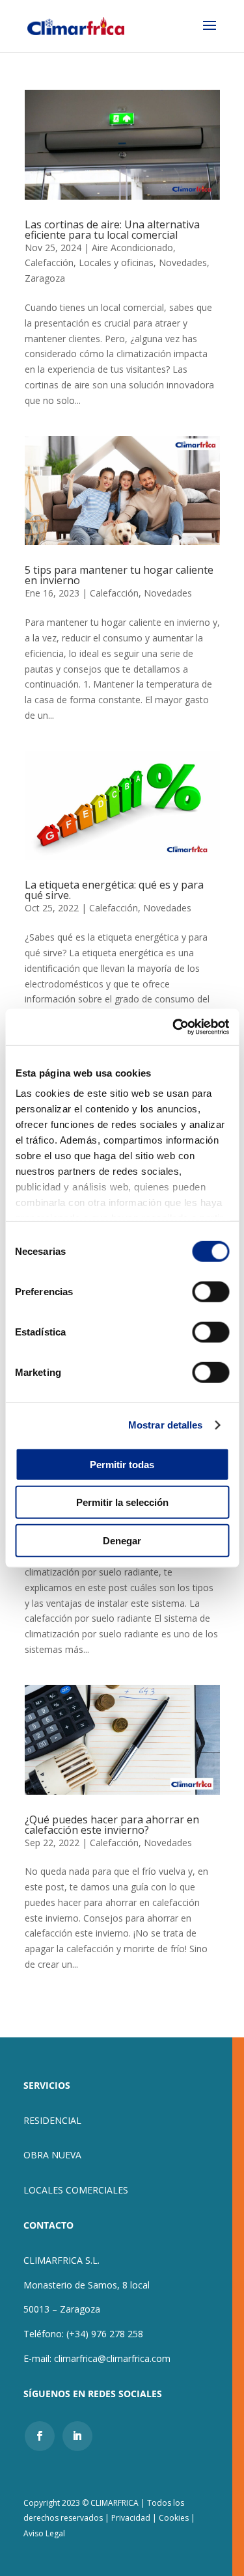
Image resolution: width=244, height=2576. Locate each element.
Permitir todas (122, 1464)
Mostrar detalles (166, 1425)
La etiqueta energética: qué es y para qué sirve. (114, 890)
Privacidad (132, 2518)
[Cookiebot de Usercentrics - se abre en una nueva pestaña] (174, 1027)
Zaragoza (45, 278)
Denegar (122, 1540)
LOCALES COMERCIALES (76, 2190)
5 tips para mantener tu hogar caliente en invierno (119, 575)
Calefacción (49, 262)
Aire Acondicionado (132, 248)
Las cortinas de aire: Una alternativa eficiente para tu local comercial (112, 230)
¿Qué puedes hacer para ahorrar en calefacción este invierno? (112, 1825)
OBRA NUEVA (52, 2155)
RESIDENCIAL (52, 2120)
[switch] (210, 1291)
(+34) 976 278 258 (105, 2334)
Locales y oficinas (116, 262)
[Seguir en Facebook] (40, 2436)
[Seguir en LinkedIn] (77, 2436)
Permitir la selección (122, 1502)
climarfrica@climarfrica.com (112, 2358)
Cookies (174, 2518)
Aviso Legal (44, 2533)
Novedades (183, 262)
